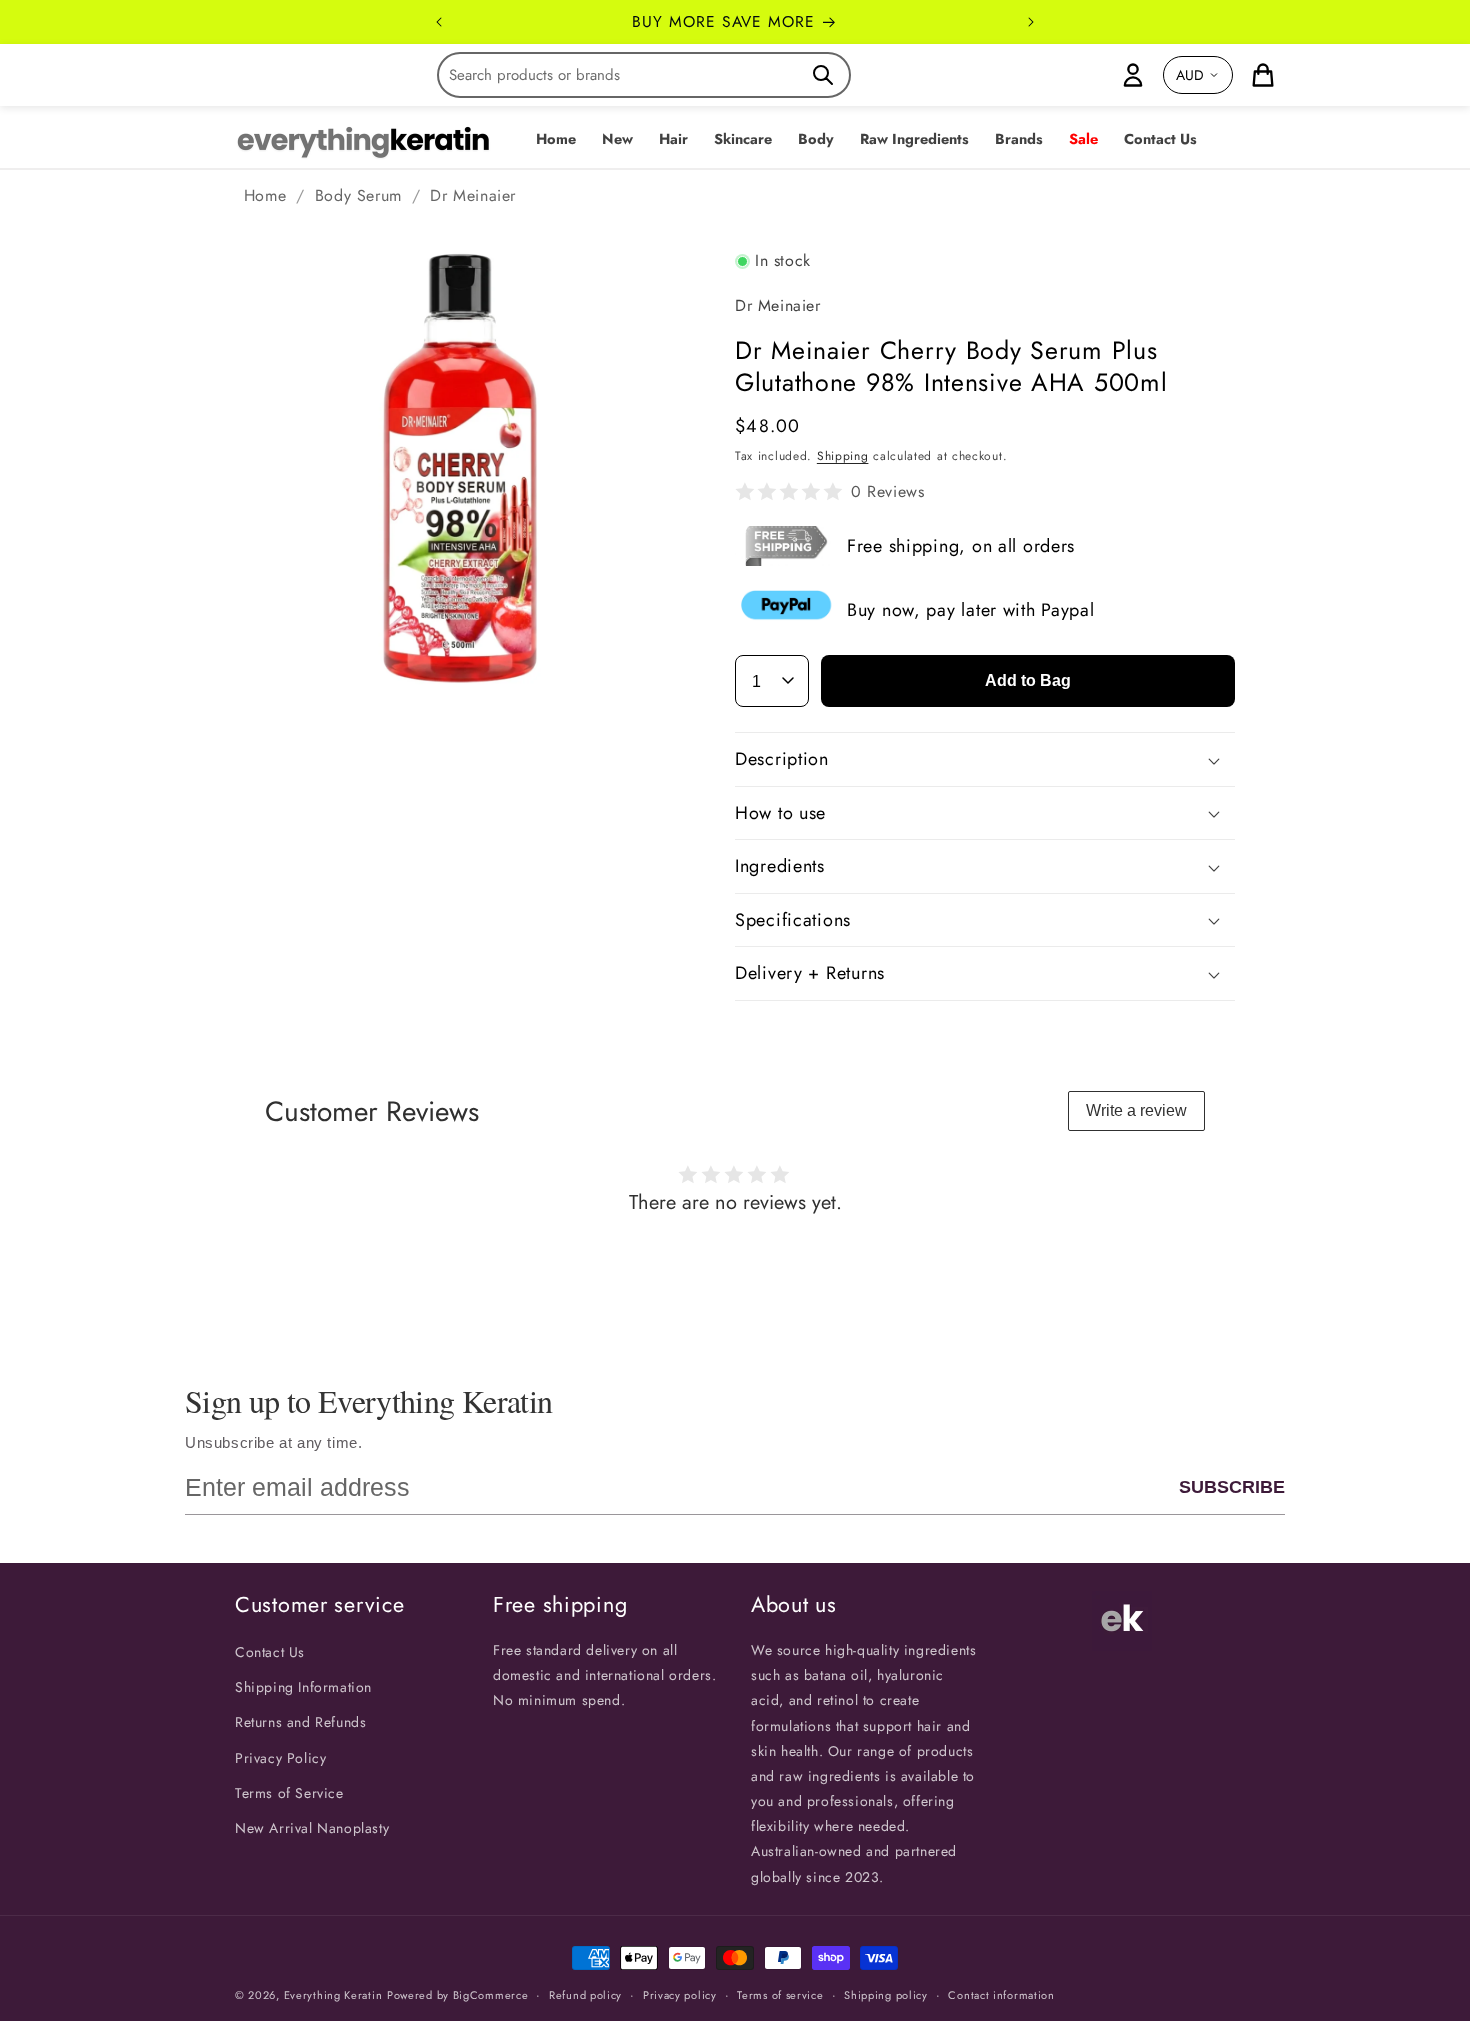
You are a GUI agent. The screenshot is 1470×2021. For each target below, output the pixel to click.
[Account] (1133, 75)
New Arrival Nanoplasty (312, 1828)
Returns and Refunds (300, 1722)
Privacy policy (680, 1995)
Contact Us (270, 1652)
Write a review (1136, 1110)
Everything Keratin (333, 1995)
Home (265, 195)
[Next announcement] (1031, 22)
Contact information (1001, 1995)
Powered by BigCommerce (457, 1995)
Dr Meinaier (473, 195)
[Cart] (1263, 75)
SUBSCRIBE (1232, 1487)
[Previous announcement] (439, 22)
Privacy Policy (280, 1758)
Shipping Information (303, 1687)
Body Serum (358, 195)
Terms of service (780, 1995)
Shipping (843, 456)
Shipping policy (886, 1995)
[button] (617, 139)
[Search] (823, 75)
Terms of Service (289, 1793)
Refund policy (585, 1995)
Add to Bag (1028, 680)
